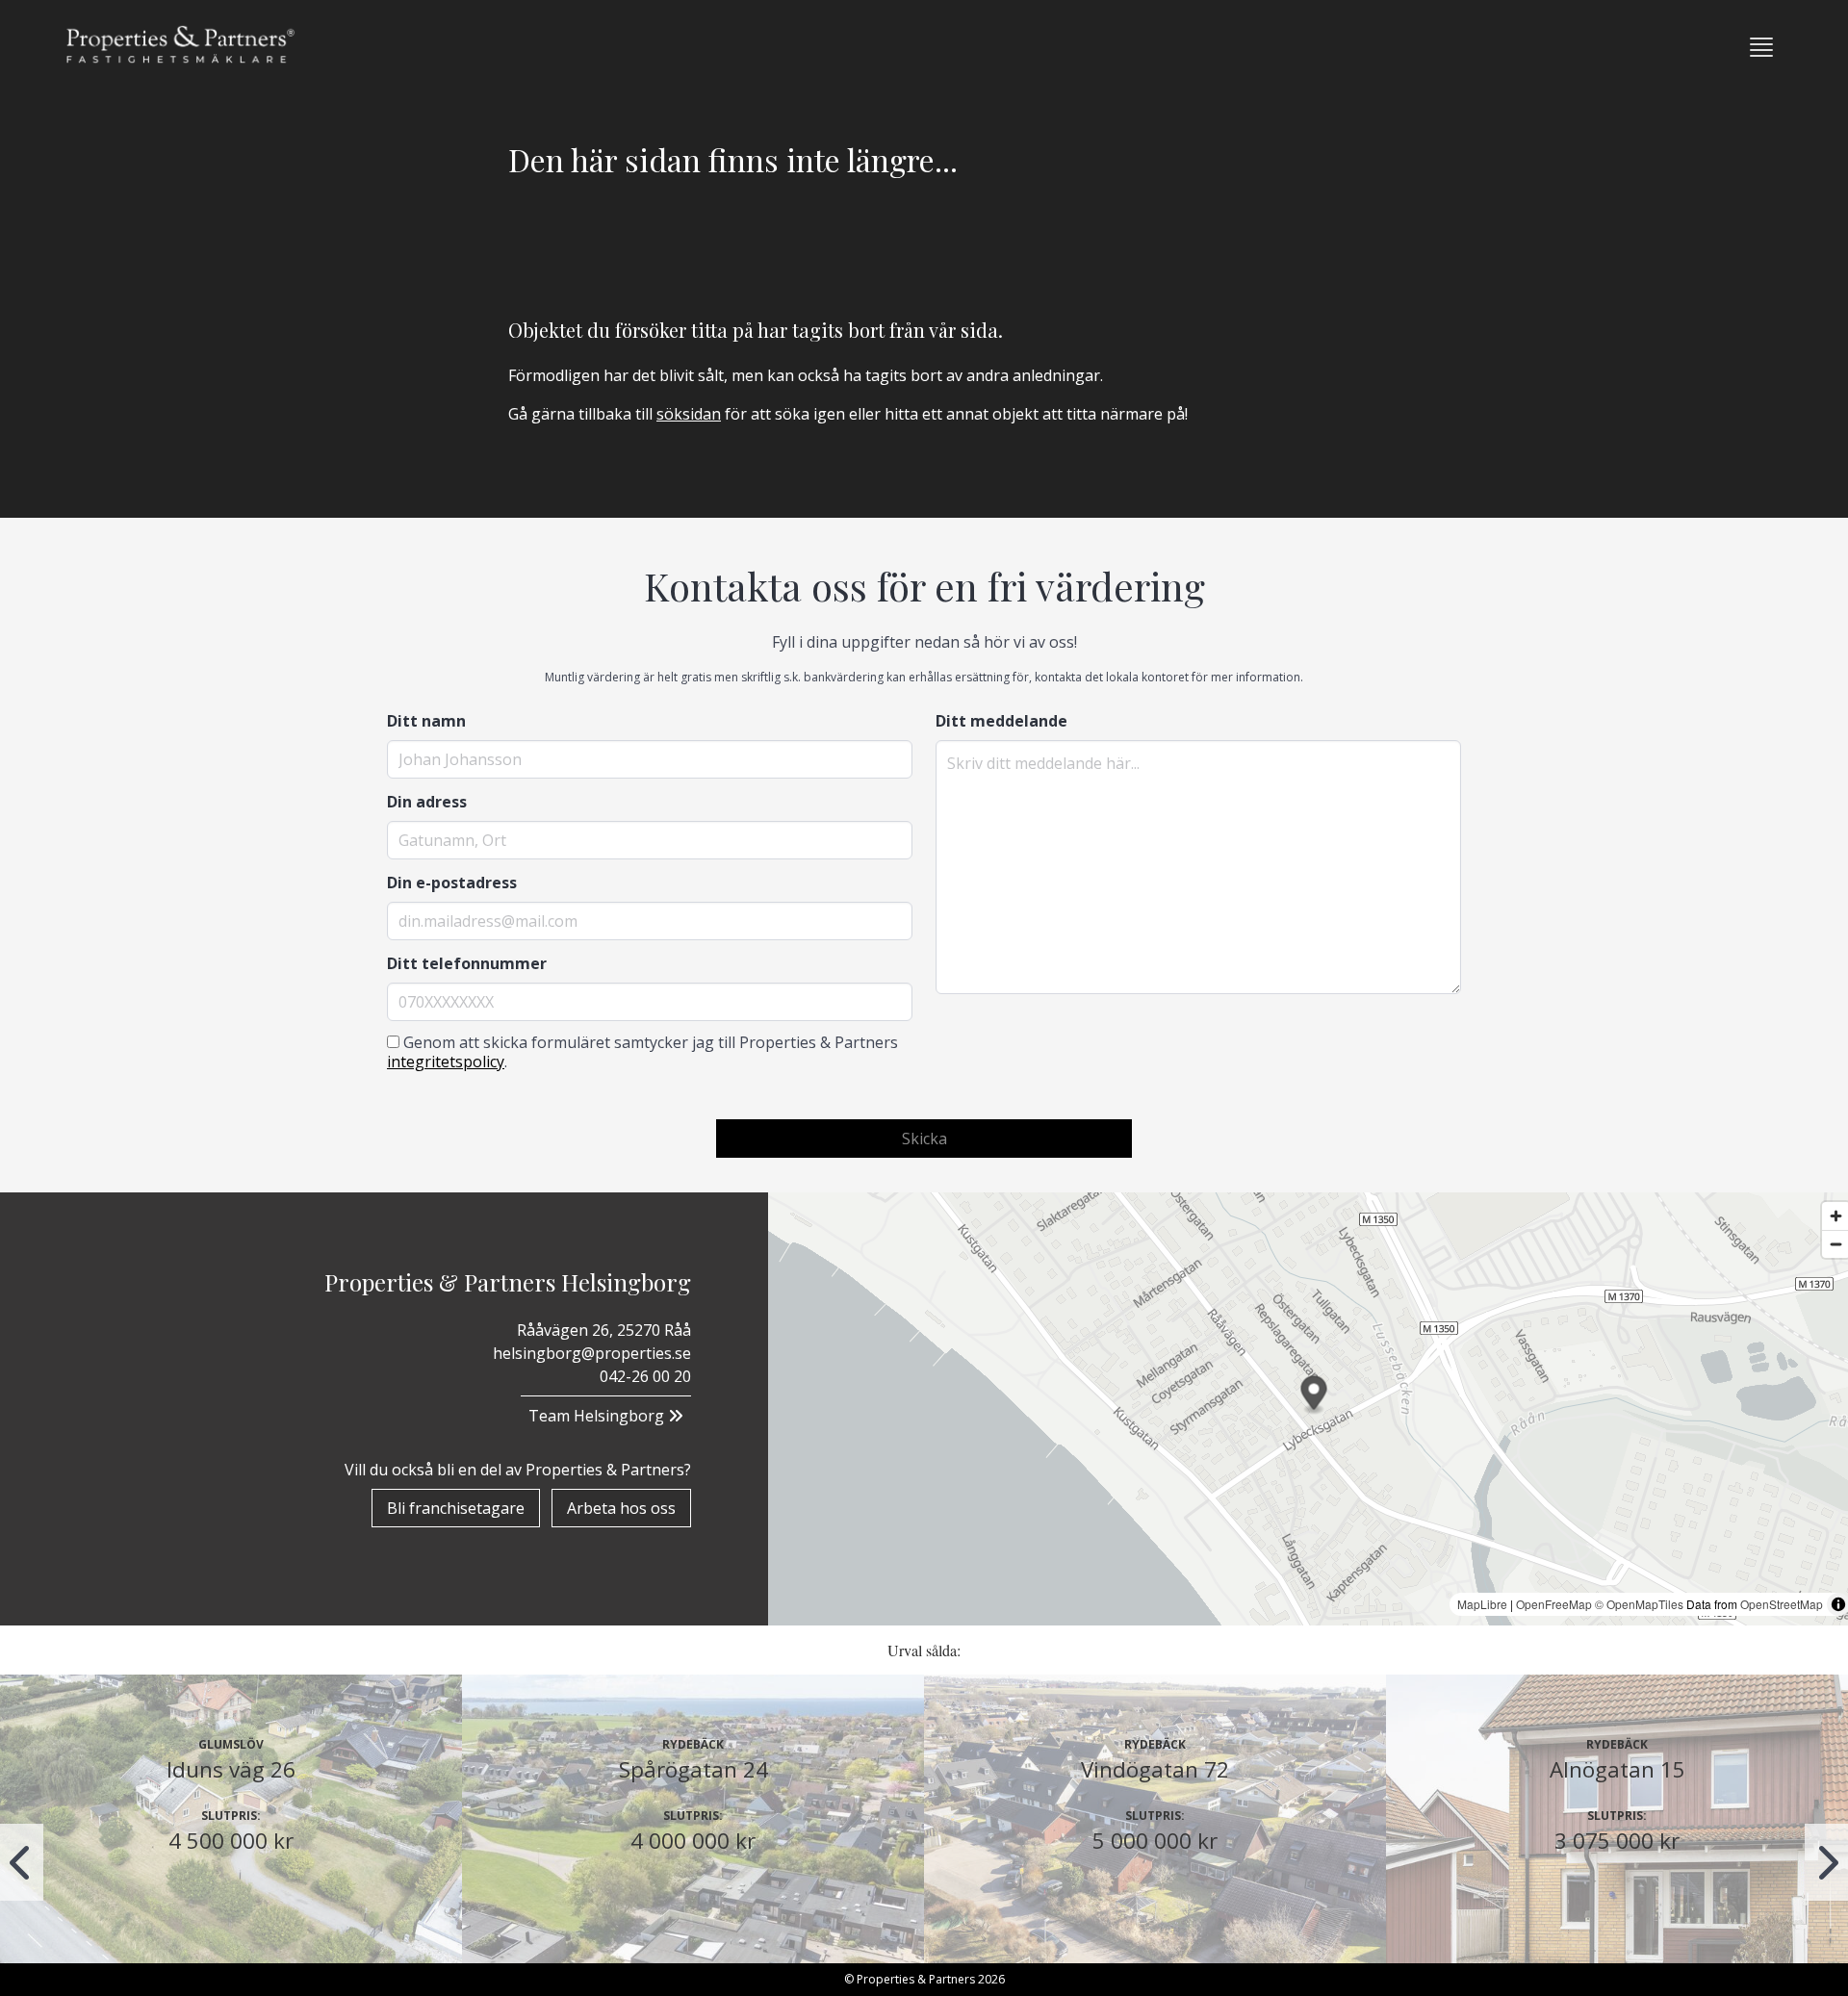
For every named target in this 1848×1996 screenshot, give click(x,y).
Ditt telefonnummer (467, 963)
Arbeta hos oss (621, 1508)
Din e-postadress (452, 883)
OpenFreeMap (1554, 1604)
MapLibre (1482, 1604)
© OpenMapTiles (1639, 1604)
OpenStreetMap (1782, 1604)
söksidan (689, 414)
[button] (1761, 47)
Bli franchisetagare (456, 1508)
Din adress (427, 802)
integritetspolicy (446, 1062)
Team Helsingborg (598, 1416)
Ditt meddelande (1001, 721)
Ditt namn (426, 721)
